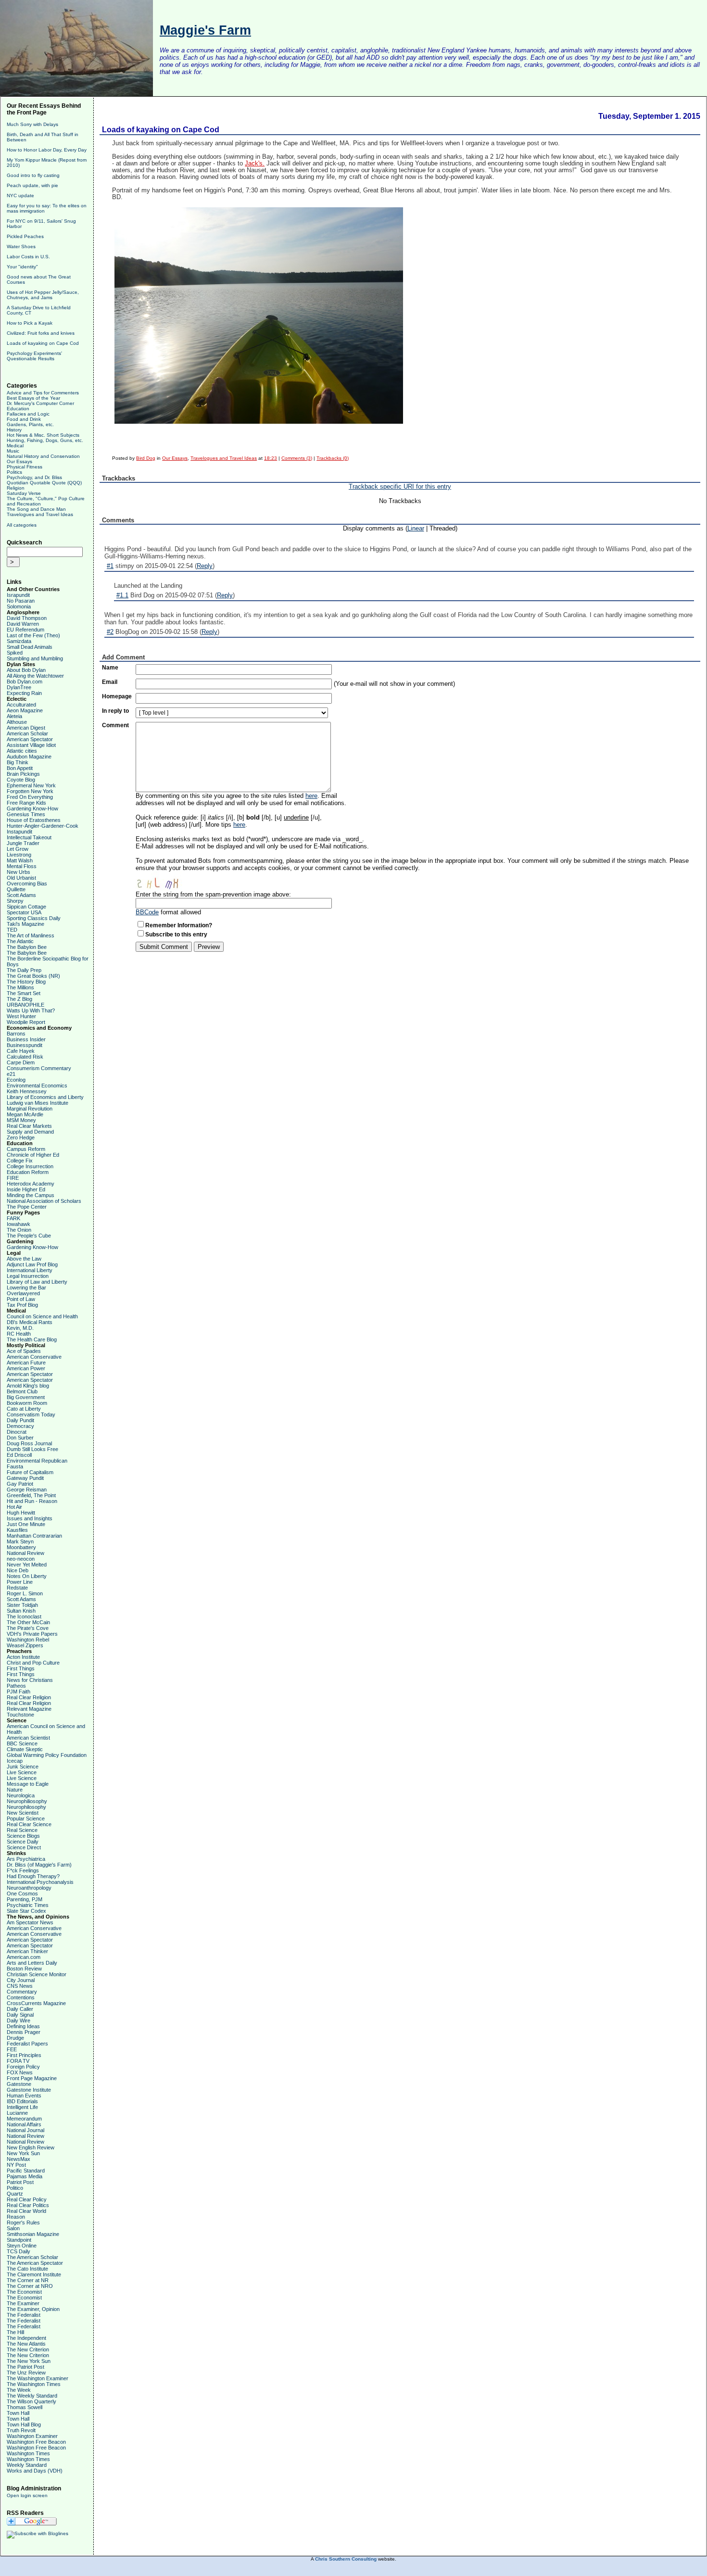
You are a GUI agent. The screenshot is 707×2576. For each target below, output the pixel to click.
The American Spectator (35, 2263)
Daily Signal (20, 2015)
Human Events (24, 2096)
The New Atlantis (26, 2344)
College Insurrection (30, 1166)
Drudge (15, 2038)
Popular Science (26, 1818)
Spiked (15, 653)
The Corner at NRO (30, 2286)
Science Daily (23, 1842)
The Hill (15, 2332)
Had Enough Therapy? (33, 1876)
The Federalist (24, 2315)
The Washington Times (34, 2384)
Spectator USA (24, 912)
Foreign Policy (23, 2067)
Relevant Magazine (29, 1709)
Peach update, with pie (32, 185)
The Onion (19, 1230)
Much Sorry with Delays (32, 124)
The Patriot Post (25, 2367)
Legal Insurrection (28, 1276)
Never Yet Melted (27, 1565)
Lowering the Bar (26, 1288)
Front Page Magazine (32, 2078)
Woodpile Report (26, 1022)
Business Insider (26, 1039)
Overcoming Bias (27, 884)
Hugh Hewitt (21, 1513)
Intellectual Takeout (29, 837)
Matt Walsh (20, 860)
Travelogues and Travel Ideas (40, 514)
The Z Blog (19, 999)
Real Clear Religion (29, 1697)
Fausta (15, 1466)
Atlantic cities (22, 751)
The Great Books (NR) (33, 976)
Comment (115, 725)
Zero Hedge (21, 1137)
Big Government (26, 1397)
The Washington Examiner (38, 2378)
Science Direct (24, 1847)
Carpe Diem (21, 1062)
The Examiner (23, 2303)
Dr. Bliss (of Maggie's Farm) (39, 1865)
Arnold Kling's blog (28, 1386)
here (311, 796)
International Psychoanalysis (40, 1882)
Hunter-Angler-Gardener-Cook (43, 826)
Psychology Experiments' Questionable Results (34, 356)
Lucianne (17, 2113)
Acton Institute (23, 1657)
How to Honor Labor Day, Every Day (47, 150)
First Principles (24, 2055)
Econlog (16, 1080)
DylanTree (19, 687)
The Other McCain (28, 1622)
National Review (25, 1553)
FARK (13, 1218)
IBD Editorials (22, 2101)
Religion (16, 488)
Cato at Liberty (24, 1409)
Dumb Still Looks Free (32, 1449)
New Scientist (23, 1813)
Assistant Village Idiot (31, 745)
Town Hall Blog (24, 2424)
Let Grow (18, 849)
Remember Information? (179, 925)
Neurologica (21, 1795)
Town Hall (18, 2413)
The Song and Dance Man (36, 509)
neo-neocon (21, 1559)
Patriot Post (20, 2182)
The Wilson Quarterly (32, 2401)
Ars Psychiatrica (26, 1859)
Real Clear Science (29, 1824)
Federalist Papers (27, 2044)
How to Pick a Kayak (30, 323)
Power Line (20, 1582)
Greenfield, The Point (31, 1495)
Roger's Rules (23, 2222)
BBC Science (22, 1743)
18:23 (271, 458)
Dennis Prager (24, 2032)
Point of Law (21, 1299)
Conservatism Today (31, 1414)
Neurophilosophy (26, 1807)
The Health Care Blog (32, 1339)
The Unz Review (26, 2373)
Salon (13, 2228)
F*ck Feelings (23, 1870)
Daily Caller (20, 2009)
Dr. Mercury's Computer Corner (40, 403)
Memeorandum (24, 2119)
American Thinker (27, 1951)
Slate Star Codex (26, 1911)
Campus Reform (26, 1149)
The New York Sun (29, 2361)
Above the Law (24, 1259)
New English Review (31, 2147)
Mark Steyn (20, 1541)
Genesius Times (26, 814)
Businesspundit (25, 1045)
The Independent (26, 2338)
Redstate (17, 1588)
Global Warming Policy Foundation (47, 1755)
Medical (15, 446)
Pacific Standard (26, 2171)
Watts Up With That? (31, 1010)
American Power (26, 1368)
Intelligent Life (22, 2107)
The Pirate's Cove (28, 1628)
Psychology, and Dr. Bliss (34, 477)
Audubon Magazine (29, 757)
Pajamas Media (25, 2176)
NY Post (16, 2165)
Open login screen (27, 2495)
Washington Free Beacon (36, 2442)
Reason (16, 2217)
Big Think (18, 762)
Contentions (21, 1997)
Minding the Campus (31, 1195)
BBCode (147, 912)
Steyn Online (22, 2246)
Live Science (22, 1772)
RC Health (19, 1334)
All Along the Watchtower (35, 676)
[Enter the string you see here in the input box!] (164, 881)
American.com (24, 1957)
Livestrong (19, 855)
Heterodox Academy (31, 1184)
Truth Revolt (21, 2430)
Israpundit (18, 595)
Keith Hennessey (27, 1091)
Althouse (17, 722)
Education (18, 409)
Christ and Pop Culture (33, 1663)
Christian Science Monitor (37, 1974)
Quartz (15, 2194)
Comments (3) (297, 458)
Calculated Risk (25, 1057)
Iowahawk (19, 1224)
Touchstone (20, 1715)
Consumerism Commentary (39, 1068)
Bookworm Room (27, 1403)
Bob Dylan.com (25, 682)
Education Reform (28, 1172)
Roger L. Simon (25, 1593)
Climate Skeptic (25, 1749)
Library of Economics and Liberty (45, 1097)
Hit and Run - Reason (32, 1501)
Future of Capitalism (30, 1472)
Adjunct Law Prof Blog (32, 1264)
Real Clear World (26, 2211)
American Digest (26, 728)
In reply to (115, 711)
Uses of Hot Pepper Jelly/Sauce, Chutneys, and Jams (43, 295)
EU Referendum (25, 630)
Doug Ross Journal (29, 1443)
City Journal (21, 1980)
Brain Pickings (23, 774)
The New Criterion (28, 2349)
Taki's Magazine (25, 924)
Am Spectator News (30, 1922)
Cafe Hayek (21, 1051)
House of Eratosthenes (34, 820)
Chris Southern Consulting (346, 2559)
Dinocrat (17, 1432)
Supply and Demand (30, 1132)
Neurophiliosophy (27, 1801)
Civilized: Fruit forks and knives (41, 333)
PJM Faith (19, 1692)
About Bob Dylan (26, 670)
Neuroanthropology (29, 1888)
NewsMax (19, 2159)
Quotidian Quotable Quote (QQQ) (44, 483)
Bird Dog (146, 458)
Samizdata (19, 641)
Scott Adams (21, 895)
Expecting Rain (24, 693)
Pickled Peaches (25, 236)
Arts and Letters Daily (32, 1963)
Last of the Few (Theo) (33, 635)
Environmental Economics (37, 1086)
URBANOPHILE (25, 1005)
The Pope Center (27, 1207)
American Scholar (27, 733)
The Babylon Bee (27, 947)
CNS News (20, 1986)
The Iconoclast (24, 1616)
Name (110, 668)
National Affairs (24, 2124)
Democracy (20, 1426)
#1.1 (122, 595)
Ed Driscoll (19, 1455)
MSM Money (21, 1120)
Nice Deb (18, 1570)
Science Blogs (23, 1836)
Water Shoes (21, 246)
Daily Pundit (20, 1420)
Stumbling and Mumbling (35, 658)
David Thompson (27, 618)
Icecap (15, 1761)
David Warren (23, 624)
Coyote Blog (21, 780)
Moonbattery (21, 1547)
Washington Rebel (28, 1640)
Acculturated (21, 705)
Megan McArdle (25, 1114)
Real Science (22, 1830)
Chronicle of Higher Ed (33, 1155)
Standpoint (19, 2240)
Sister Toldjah (22, 1605)
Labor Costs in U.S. (28, 257)
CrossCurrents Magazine (36, 2003)
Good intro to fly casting (33, 175)
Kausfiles (17, 1530)
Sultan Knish (21, 1611)
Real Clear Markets (29, 1126)
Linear (416, 528)
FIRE (13, 1178)
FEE (12, 2049)
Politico (15, 2188)
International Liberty (30, 1270)
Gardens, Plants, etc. (30, 424)
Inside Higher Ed (26, 1189)
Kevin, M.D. (20, 1328)
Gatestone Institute (29, 2090)
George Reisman (27, 1490)
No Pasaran (21, 601)
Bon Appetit (20, 768)
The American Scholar (32, 2257)
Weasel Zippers (25, 1645)
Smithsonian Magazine (33, 2234)
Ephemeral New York (31, 785)
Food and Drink (24, 419)
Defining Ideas (23, 2026)
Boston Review (24, 1969)
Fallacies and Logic (28, 414)
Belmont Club (22, 1391)
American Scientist (28, 1738)
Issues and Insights (30, 1518)
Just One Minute (26, 1524)
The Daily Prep (24, 970)
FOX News (20, 2072)
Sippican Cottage (26, 907)
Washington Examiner (32, 2436)
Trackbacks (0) (333, 458)
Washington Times (28, 2453)
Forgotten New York (30, 791)
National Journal (25, 2130)
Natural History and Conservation (43, 456)
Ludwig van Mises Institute (38, 1103)
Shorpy (15, 901)
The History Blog (26, 982)
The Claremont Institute (34, 2274)
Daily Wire (19, 2020)
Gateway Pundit (25, 1478)
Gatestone (19, 2084)
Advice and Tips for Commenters (43, 393)
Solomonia (19, 606)
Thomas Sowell (25, 2407)
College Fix (20, 1161)
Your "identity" (22, 267)
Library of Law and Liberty (37, 1282)
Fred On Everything (30, 797)
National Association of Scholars (44, 1201)
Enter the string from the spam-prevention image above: (213, 894)
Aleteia (14, 716)
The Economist (24, 2292)
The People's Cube (29, 1236)
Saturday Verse (24, 493)
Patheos (16, 1686)
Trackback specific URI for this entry (400, 486)
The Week (19, 2390)
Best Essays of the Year (33, 398)
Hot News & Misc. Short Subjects (43, 435)
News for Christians (30, 1680)
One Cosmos (22, 1894)
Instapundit (19, 832)
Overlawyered (23, 1293)
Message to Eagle (28, 1784)
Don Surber (20, 1438)
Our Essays (19, 461)
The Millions (20, 987)
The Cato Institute (27, 2269)
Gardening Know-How (32, 808)
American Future (26, 1363)
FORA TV (18, 2061)
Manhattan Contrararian (34, 1536)
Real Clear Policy (27, 2199)
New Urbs (19, 872)
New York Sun (23, 2153)
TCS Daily (19, 2251)
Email (110, 682)
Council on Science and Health (42, 1316)
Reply (205, 566)
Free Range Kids (26, 803)
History (14, 430)
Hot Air (14, 1507)
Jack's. (255, 164)
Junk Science (23, 1767)
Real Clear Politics (28, 2205)
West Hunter (21, 1016)
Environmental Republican (37, 1461)
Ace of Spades (24, 1351)
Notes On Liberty (27, 1576)
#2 (110, 632)
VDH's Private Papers (32, 1634)
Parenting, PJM (25, 1899)
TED (12, 930)
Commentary (22, 1992)
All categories (22, 525)
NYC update (20, 196)
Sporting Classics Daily (34, 918)
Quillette (16, 889)
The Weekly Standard (32, 2396)
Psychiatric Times (28, 1905)
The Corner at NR (28, 2280)
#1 (110, 566)
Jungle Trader (23, 843)
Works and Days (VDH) (35, 2471)
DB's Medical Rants (30, 1322)
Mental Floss (22, 866)
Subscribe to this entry (176, 934)
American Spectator (30, 739)
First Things (21, 1668)
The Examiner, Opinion (33, 2309)
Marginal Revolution (30, 1109)
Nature (15, 1790)
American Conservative (34, 1357)
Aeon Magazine (25, 710)
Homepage (117, 696)
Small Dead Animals (30, 647)
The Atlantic (20, 941)
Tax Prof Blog (22, 1305)
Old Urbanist (21, 878)
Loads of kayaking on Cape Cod (43, 343)
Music (13, 451)
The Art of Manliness (31, 935)
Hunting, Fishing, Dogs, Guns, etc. (45, 440)
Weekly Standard (27, 2465)
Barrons (16, 1034)
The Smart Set (24, 993)
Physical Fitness (25, 467)
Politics (14, 472)
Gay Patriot (20, 1484)
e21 (11, 1074)
